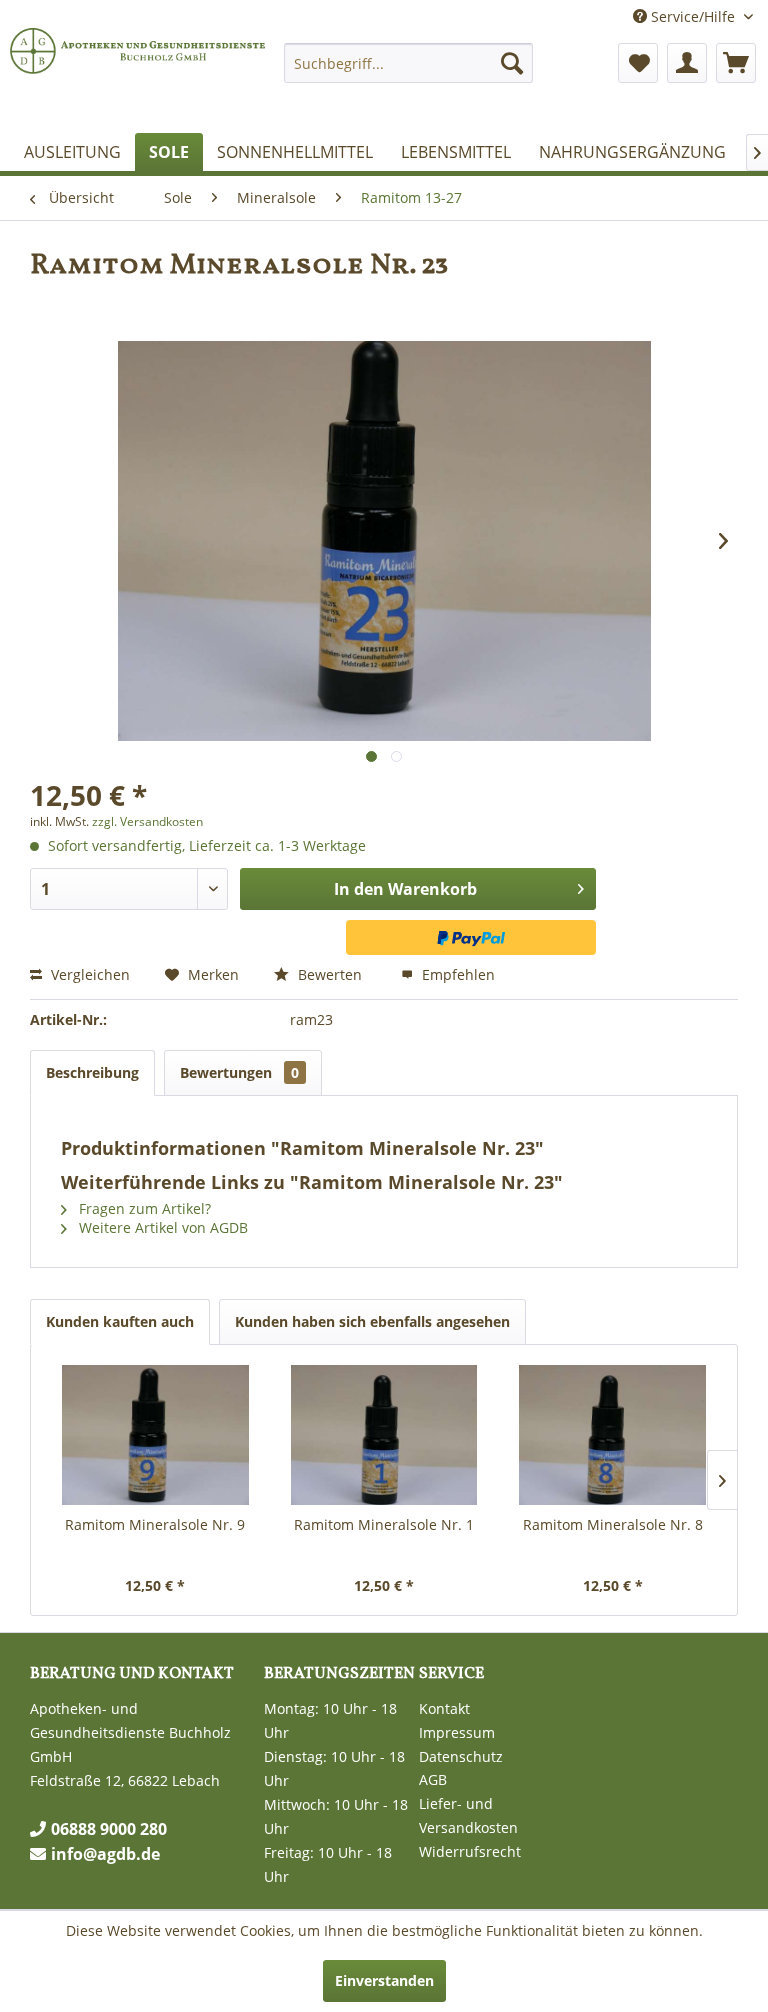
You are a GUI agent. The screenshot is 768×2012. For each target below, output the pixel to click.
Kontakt (444, 1708)
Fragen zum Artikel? (143, 1208)
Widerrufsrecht (470, 1851)
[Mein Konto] (687, 63)
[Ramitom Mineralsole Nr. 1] (384, 1435)
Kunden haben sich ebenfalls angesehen (372, 1321)
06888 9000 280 (109, 1829)
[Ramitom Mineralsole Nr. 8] (612, 1435)
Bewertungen (239, 1072)
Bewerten (330, 974)
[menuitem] (409, 63)
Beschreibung (92, 1072)
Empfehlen (456, 974)
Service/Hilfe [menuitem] (693, 16)
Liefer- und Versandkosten (468, 1815)
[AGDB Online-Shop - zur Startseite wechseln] (139, 78)
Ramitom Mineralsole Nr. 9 (155, 1524)
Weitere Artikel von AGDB (161, 1227)
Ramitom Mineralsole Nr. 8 (613, 1524)
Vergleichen (88, 974)
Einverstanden (384, 1980)
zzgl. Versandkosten (147, 821)
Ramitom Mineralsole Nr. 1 (384, 1524)
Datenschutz (461, 1756)
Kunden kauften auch (120, 1321)
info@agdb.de (105, 1854)
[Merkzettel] (638, 63)
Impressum (457, 1732)
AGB (433, 1779)
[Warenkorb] (736, 63)
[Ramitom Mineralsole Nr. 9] (155, 1435)
